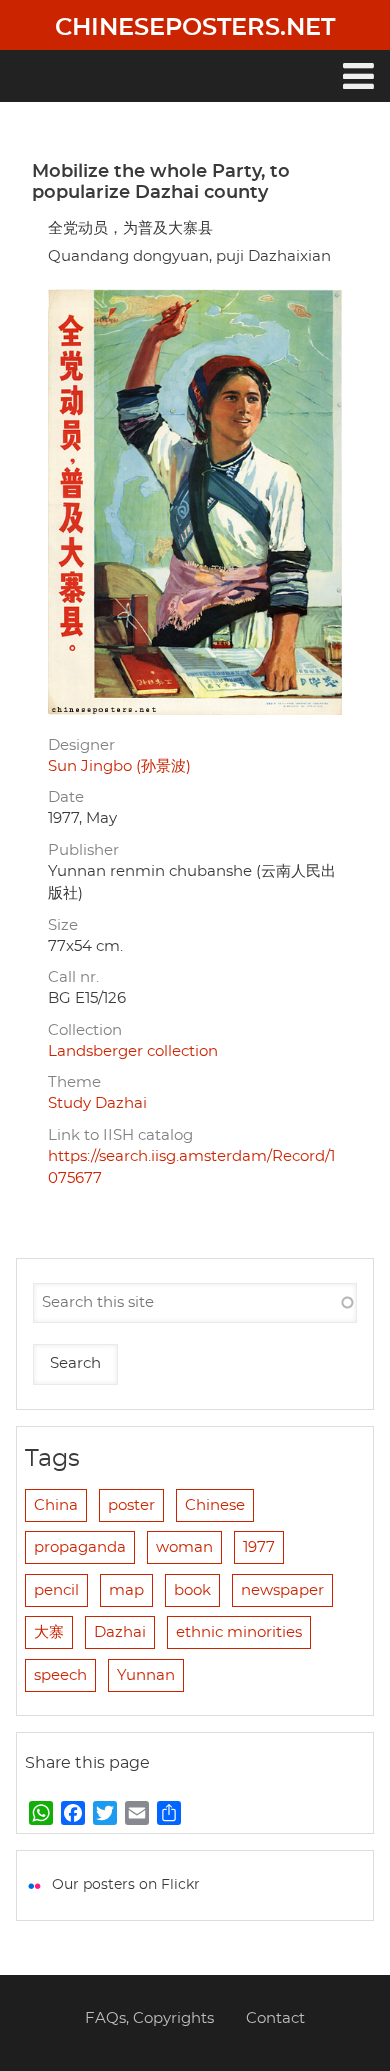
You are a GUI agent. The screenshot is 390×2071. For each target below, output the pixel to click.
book (192, 1590)
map (126, 1590)
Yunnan (146, 1675)
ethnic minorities (239, 1632)
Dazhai (120, 1632)
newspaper (282, 1590)
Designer (81, 745)
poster (131, 1505)
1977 (259, 1547)
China (56, 1505)
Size (63, 925)
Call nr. (73, 977)
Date (66, 797)
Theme (74, 1082)
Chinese (215, 1505)
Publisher (83, 850)
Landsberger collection (133, 1051)
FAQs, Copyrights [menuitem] (149, 2018)
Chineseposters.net (195, 28)
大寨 (49, 1632)
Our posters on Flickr (126, 1885)
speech (60, 1675)
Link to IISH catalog (120, 1135)
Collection (85, 1030)
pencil (56, 1590)
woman (184, 1547)
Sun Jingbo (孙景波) (119, 766)
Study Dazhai (97, 1103)
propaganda (80, 1547)
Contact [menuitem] (275, 2018)
